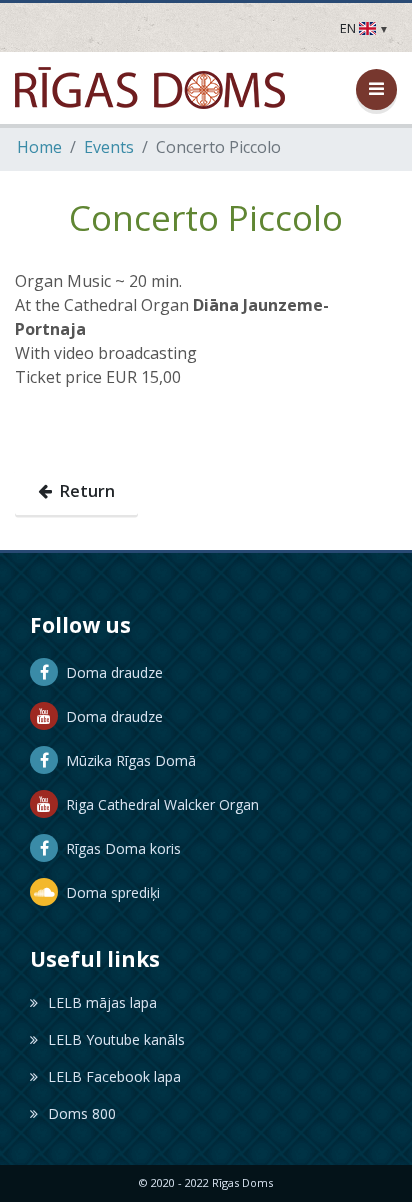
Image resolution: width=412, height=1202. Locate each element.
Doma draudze (110, 672)
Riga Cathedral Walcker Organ (158, 804)
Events (109, 147)
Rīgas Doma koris (119, 848)
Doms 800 (82, 1113)
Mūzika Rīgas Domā (127, 760)
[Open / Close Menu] (376, 89)
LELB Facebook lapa (114, 1076)
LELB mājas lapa (102, 1002)
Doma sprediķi (109, 892)
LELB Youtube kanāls (116, 1039)
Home (39, 147)
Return (83, 491)
